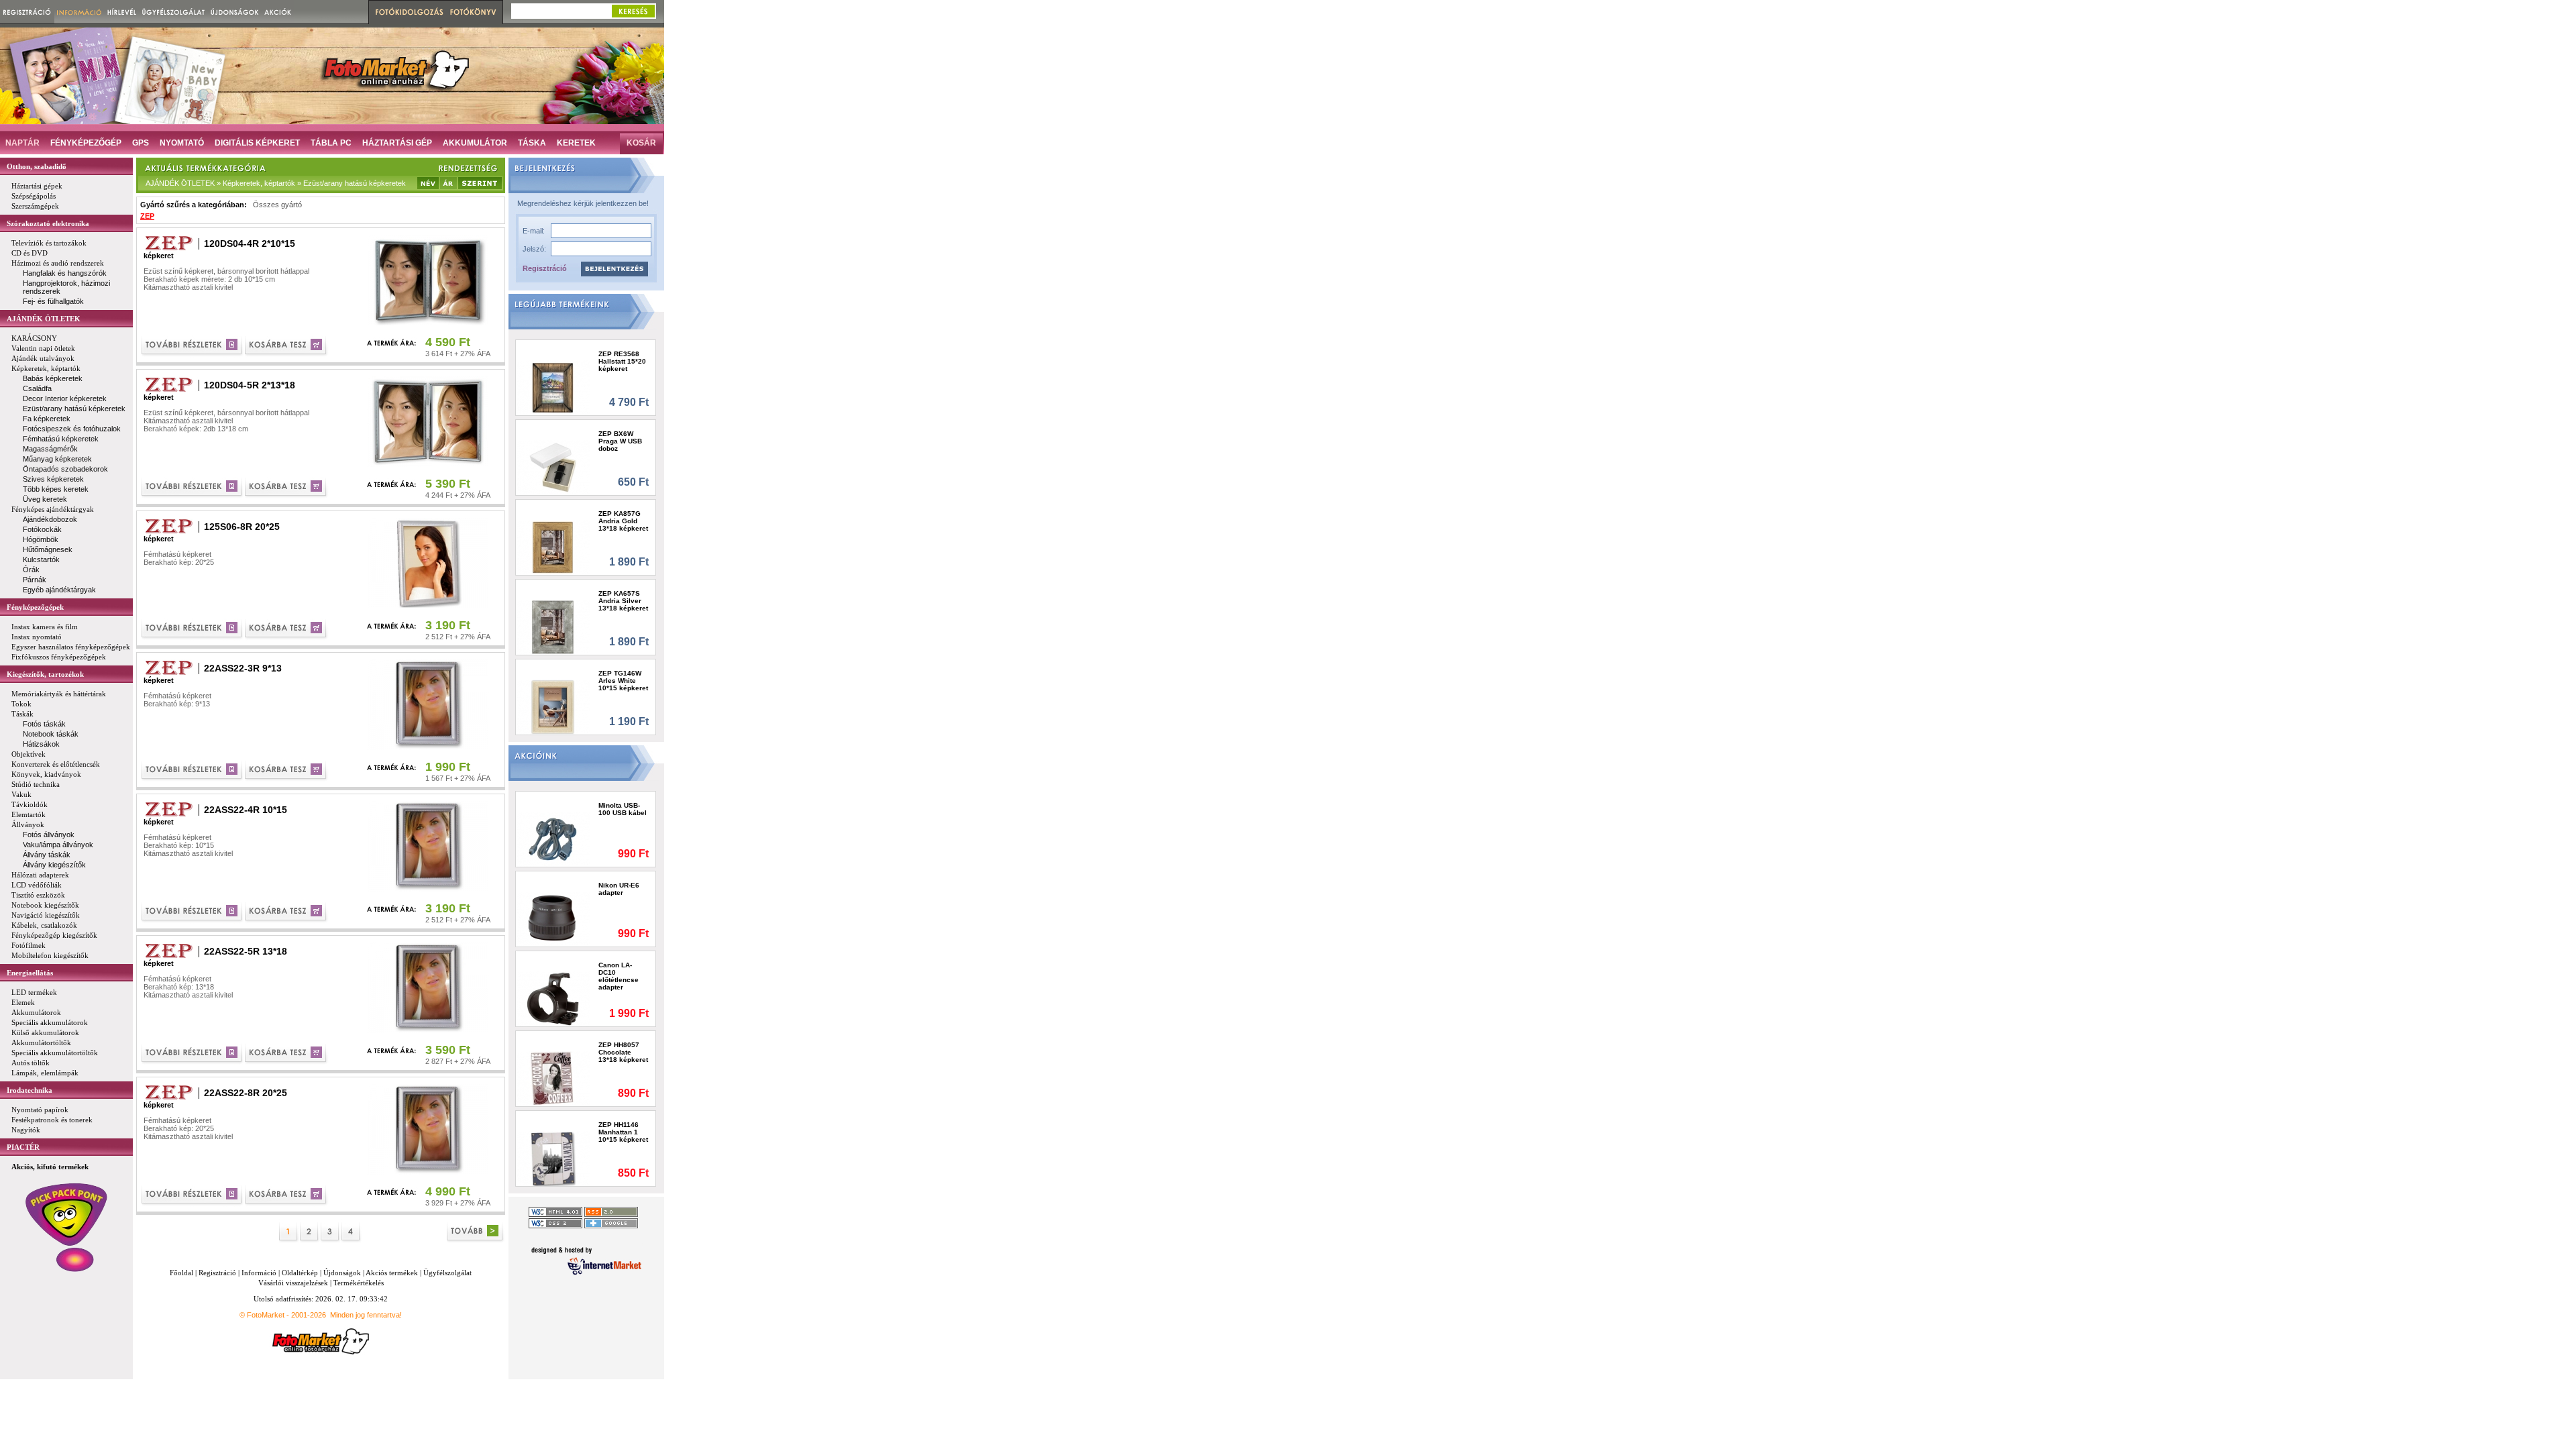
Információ (259, 1273)
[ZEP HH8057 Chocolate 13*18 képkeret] (553, 1078)
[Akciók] (278, 12)
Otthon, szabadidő (37, 166)
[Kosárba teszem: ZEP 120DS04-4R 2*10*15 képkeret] (287, 346)
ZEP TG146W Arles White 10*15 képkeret (623, 681)
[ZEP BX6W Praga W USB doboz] (553, 467)
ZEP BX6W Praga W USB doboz (620, 441)
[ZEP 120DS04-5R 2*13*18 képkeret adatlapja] (193, 488)
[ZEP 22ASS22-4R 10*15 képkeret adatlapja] (193, 913)
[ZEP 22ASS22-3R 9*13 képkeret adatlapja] (193, 771)
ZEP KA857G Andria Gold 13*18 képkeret (623, 521)
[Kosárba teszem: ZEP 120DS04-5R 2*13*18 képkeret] (287, 488)
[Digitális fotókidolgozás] (408, 12)
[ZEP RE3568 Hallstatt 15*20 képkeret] (553, 387)
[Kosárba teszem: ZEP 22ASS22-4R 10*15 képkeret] (287, 913)
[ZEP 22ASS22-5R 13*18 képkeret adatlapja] (193, 1054)
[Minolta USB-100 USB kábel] (553, 839)
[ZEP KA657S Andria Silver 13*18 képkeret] (553, 627)
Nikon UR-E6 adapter (619, 889)
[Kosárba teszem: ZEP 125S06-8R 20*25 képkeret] (287, 630)
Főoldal (181, 1273)
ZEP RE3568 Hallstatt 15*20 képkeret (622, 361)
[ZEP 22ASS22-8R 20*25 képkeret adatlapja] (193, 1196)
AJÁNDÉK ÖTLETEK (44, 319)
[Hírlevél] (122, 12)
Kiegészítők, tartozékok (45, 674)
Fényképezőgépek (35, 607)
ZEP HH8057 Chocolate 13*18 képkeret (623, 1052)
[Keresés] (633, 11)
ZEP (147, 216)
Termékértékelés (359, 1283)
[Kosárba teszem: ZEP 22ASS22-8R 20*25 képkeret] (287, 1196)
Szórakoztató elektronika (48, 223)
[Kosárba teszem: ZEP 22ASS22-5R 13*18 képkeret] (287, 1054)
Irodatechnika (30, 1090)
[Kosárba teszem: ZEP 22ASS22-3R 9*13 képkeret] (287, 771)
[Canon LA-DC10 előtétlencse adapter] (553, 999)
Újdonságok (342, 1273)
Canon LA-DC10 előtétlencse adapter (619, 976)
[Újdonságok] (235, 12)
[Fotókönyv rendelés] (475, 12)
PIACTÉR (23, 1147)
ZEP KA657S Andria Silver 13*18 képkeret (623, 601)
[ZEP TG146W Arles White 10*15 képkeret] (553, 707)
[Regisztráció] (27, 12)
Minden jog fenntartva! (366, 1315)
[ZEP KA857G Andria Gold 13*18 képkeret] (553, 547)
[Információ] (79, 12)
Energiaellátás (30, 973)
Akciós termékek (392, 1273)
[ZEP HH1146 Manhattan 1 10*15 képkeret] (553, 1158)
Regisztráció (545, 268)
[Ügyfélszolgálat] (173, 12)
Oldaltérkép (300, 1273)
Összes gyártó (277, 205)
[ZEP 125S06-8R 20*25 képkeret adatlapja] (193, 630)
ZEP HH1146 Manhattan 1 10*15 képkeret (623, 1132)
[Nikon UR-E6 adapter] (553, 919)
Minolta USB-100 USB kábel (623, 809)
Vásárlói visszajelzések (293, 1283)
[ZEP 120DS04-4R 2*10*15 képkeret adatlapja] (193, 346)
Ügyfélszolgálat (447, 1273)
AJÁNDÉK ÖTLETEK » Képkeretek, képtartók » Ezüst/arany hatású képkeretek (276, 183)
